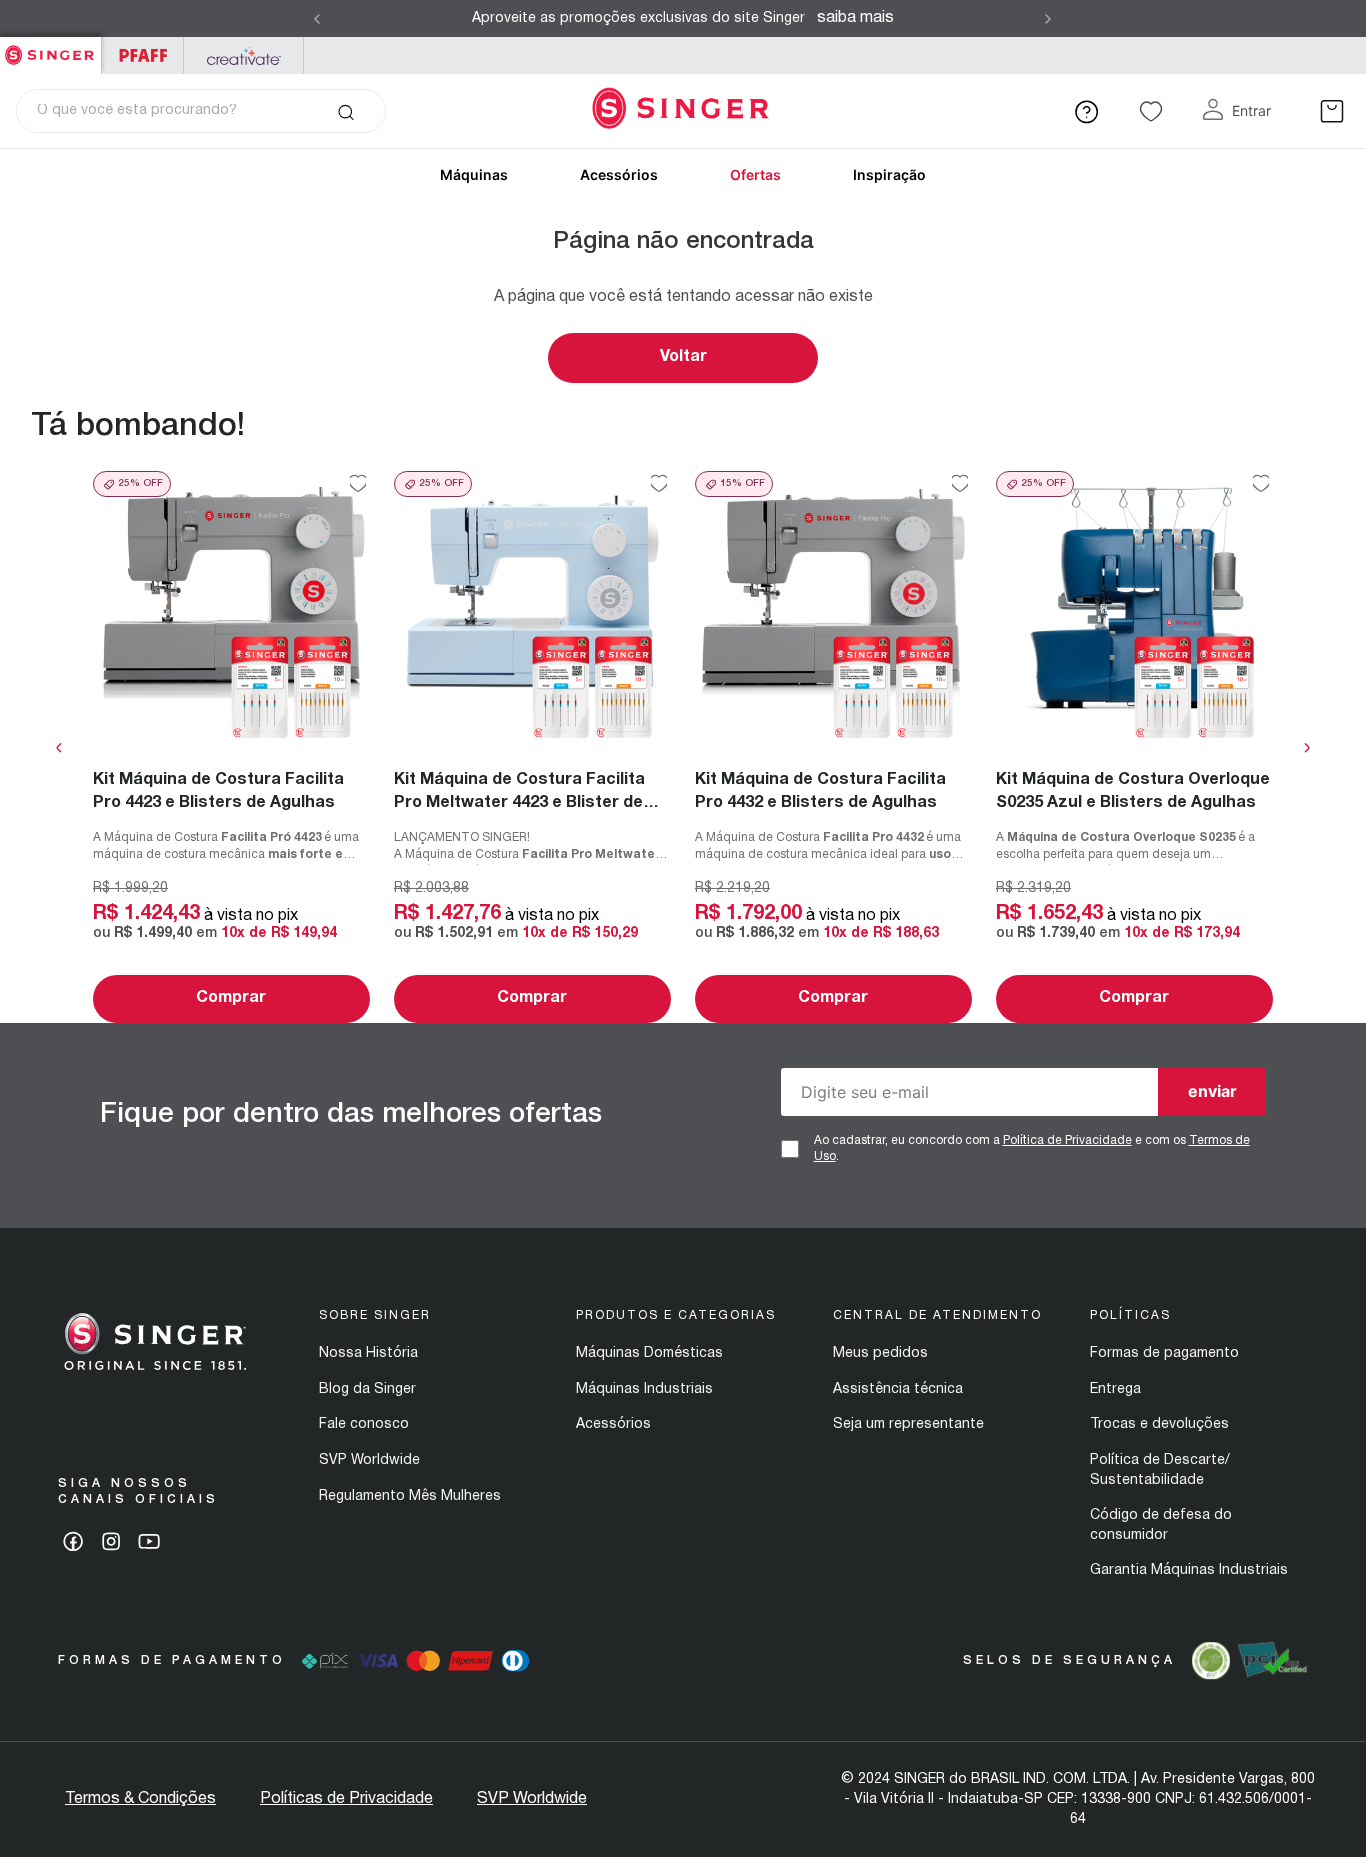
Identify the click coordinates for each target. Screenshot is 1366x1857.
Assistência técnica (898, 1389)
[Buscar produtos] (345, 111)
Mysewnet (243, 55)
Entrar (1251, 110)
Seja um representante (908, 1424)
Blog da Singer (367, 1389)
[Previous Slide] (317, 19)
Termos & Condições (140, 1799)
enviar (1212, 1091)
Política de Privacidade (1067, 1140)
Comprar (231, 998)
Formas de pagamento (1164, 1353)
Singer (50, 47)
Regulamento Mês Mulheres (410, 1496)
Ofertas (755, 174)
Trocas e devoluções (1159, 1424)
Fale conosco (364, 1424)
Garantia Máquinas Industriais (1189, 1570)
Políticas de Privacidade (346, 1799)
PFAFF (142, 55)
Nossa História (368, 1353)
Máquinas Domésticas (649, 1353)
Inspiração (889, 174)
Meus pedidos (880, 1353)
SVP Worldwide (369, 1460)
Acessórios (619, 174)
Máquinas (474, 174)
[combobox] (201, 111)
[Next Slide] (1048, 19)
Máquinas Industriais (644, 1389)
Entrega (1115, 1389)
